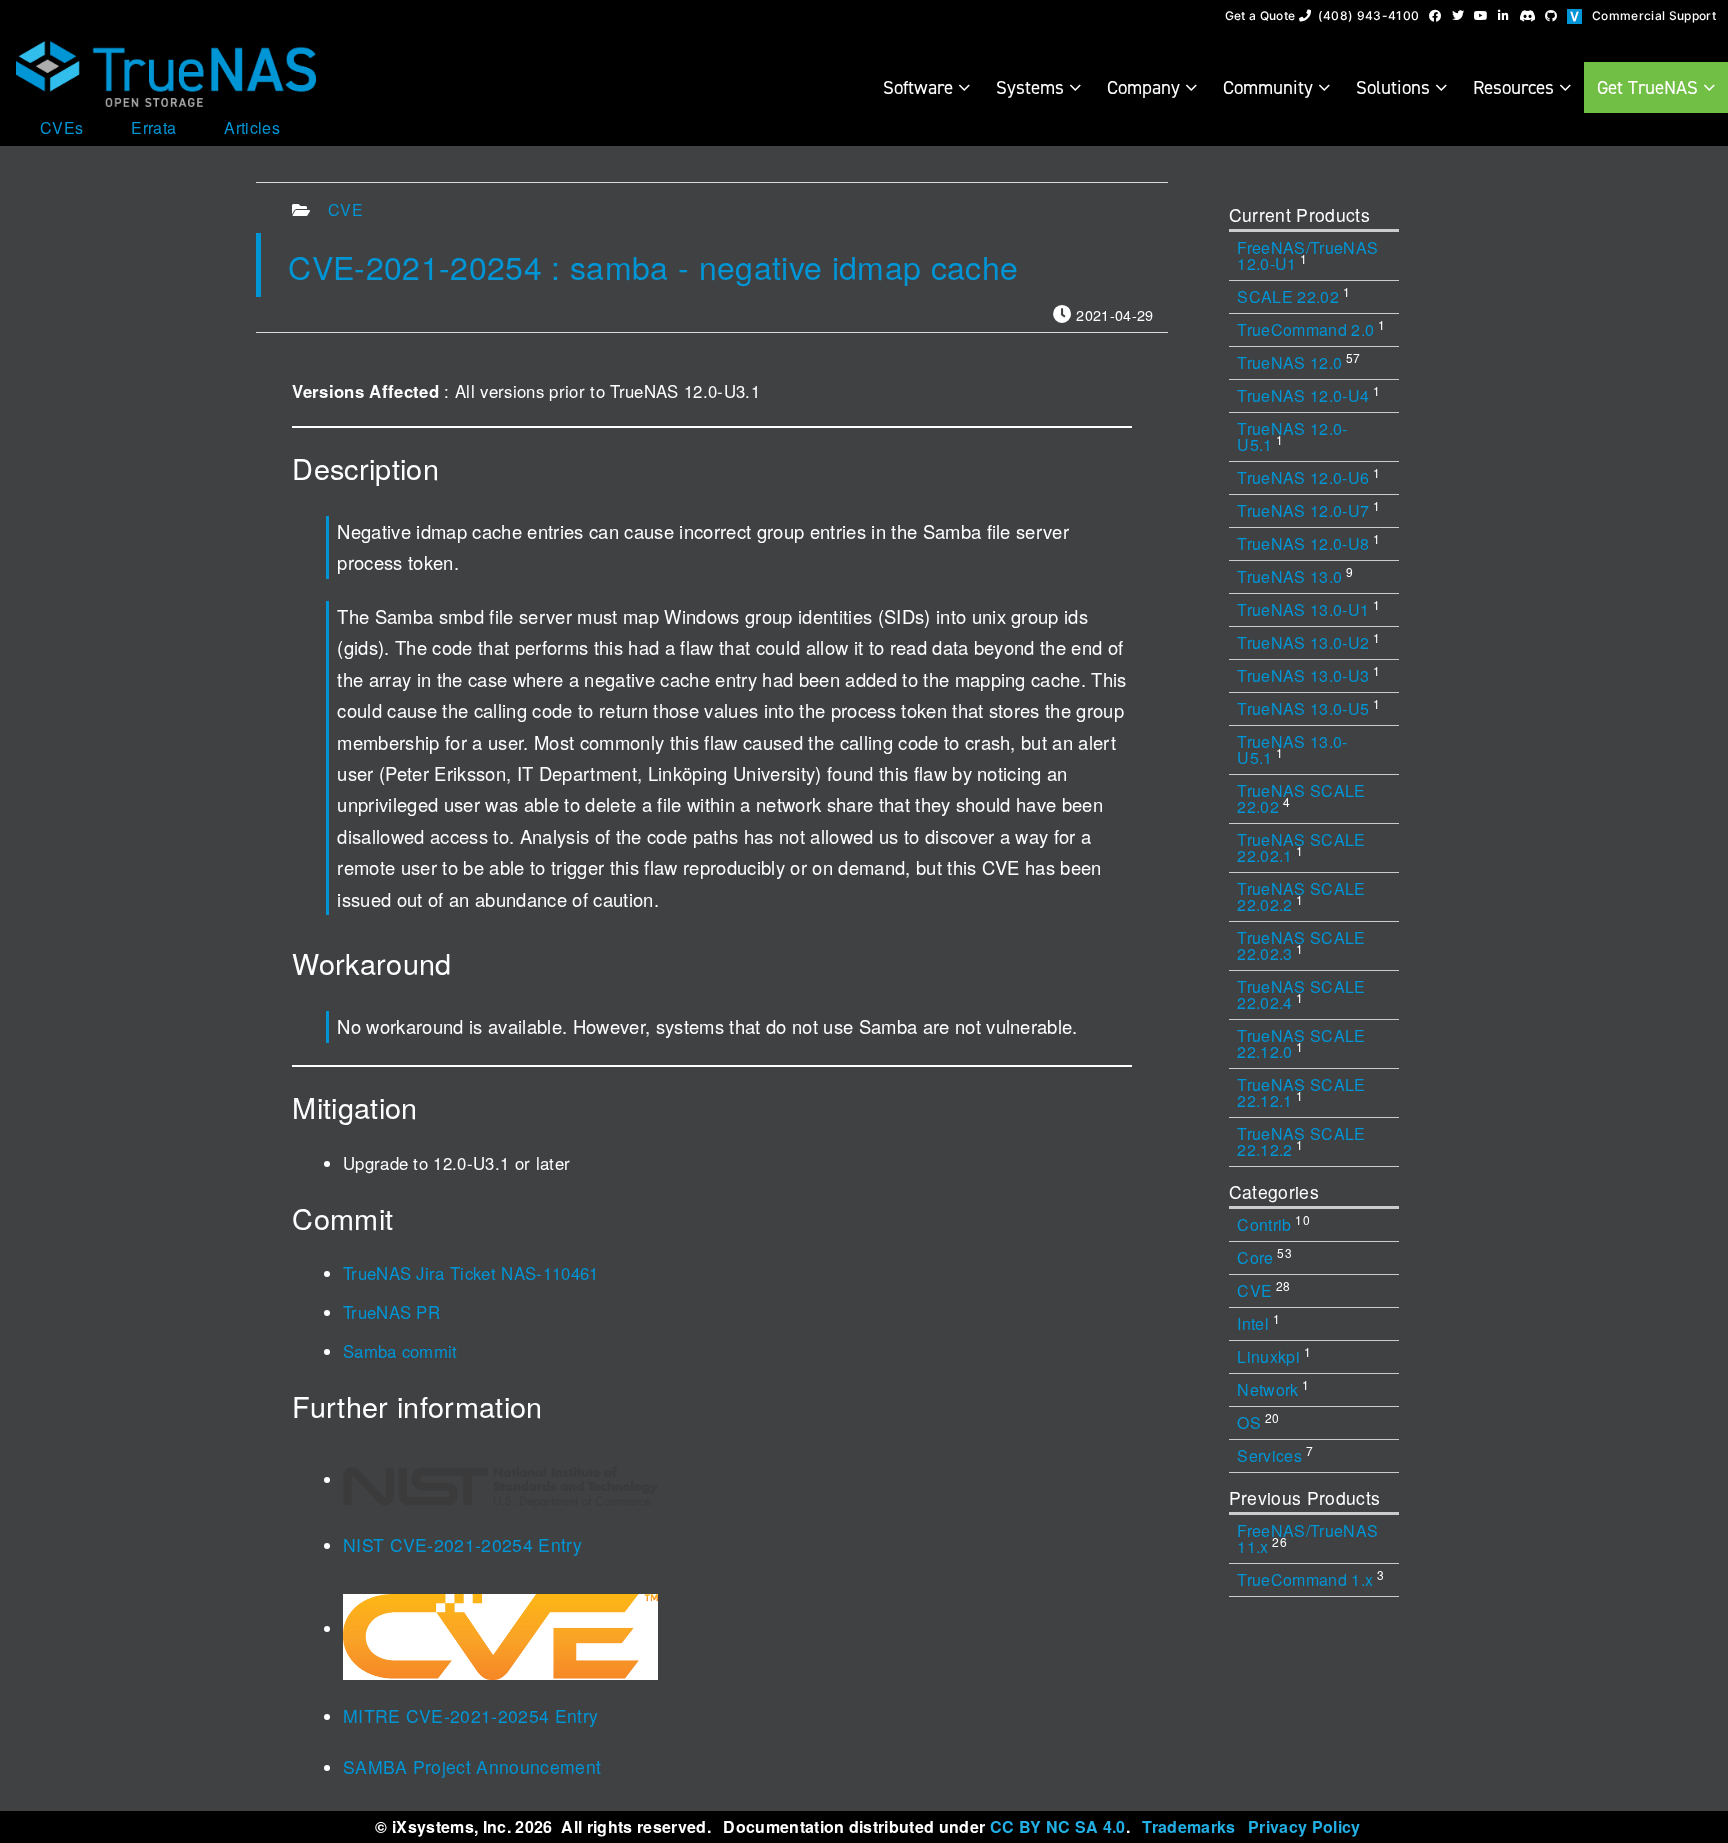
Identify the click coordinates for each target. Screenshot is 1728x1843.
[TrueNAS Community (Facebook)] (1435, 15)
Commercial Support (1654, 15)
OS (1258, 1421)
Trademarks (1188, 1826)
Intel (1258, 1322)
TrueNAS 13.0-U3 (1308, 674)
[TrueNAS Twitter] (1458, 15)
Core (1264, 1256)
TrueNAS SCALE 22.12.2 (1301, 1141)
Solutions (1395, 87)
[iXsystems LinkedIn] (1503, 15)
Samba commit (400, 1351)
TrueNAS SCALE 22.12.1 (1301, 1092)
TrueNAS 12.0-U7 (1308, 509)
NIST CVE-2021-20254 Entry (462, 1544)
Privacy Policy (1304, 1826)
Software (920, 87)
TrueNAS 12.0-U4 (1308, 394)
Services (1275, 1454)
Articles (252, 128)
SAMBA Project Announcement (472, 1766)
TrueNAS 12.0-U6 (1308, 476)
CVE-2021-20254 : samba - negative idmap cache (653, 266)
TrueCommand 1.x (1310, 1578)
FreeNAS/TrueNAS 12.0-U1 (1307, 255)
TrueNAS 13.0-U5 (1308, 707)
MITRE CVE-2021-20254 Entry (471, 1715)
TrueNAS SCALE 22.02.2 (1301, 896)
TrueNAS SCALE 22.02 (1301, 798)
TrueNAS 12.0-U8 (1308, 542)
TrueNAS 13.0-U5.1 (1292, 749)
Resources (1516, 87)
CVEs (61, 128)
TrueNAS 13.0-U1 (1308, 608)
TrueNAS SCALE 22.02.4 (1301, 994)
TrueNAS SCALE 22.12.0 (1301, 1043)
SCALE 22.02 (1293, 295)
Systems (1032, 87)
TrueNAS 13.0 (1295, 575)
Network (1273, 1388)
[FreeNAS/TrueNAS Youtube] (1481, 15)
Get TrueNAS (1650, 87)
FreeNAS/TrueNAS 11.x (1307, 1538)
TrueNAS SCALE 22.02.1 (1301, 847)
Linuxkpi (1274, 1355)
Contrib (1273, 1223)
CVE (345, 209)
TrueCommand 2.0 (1311, 328)
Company (1146, 87)
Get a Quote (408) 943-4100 (1322, 15)
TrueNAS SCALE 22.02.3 (1301, 945)
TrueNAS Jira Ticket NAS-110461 (471, 1273)
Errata (153, 128)
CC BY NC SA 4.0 (1058, 1826)
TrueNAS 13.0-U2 (1308, 641)
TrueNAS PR (391, 1312)
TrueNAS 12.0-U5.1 (1292, 436)
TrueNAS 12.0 (1298, 361)
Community (1270, 87)
